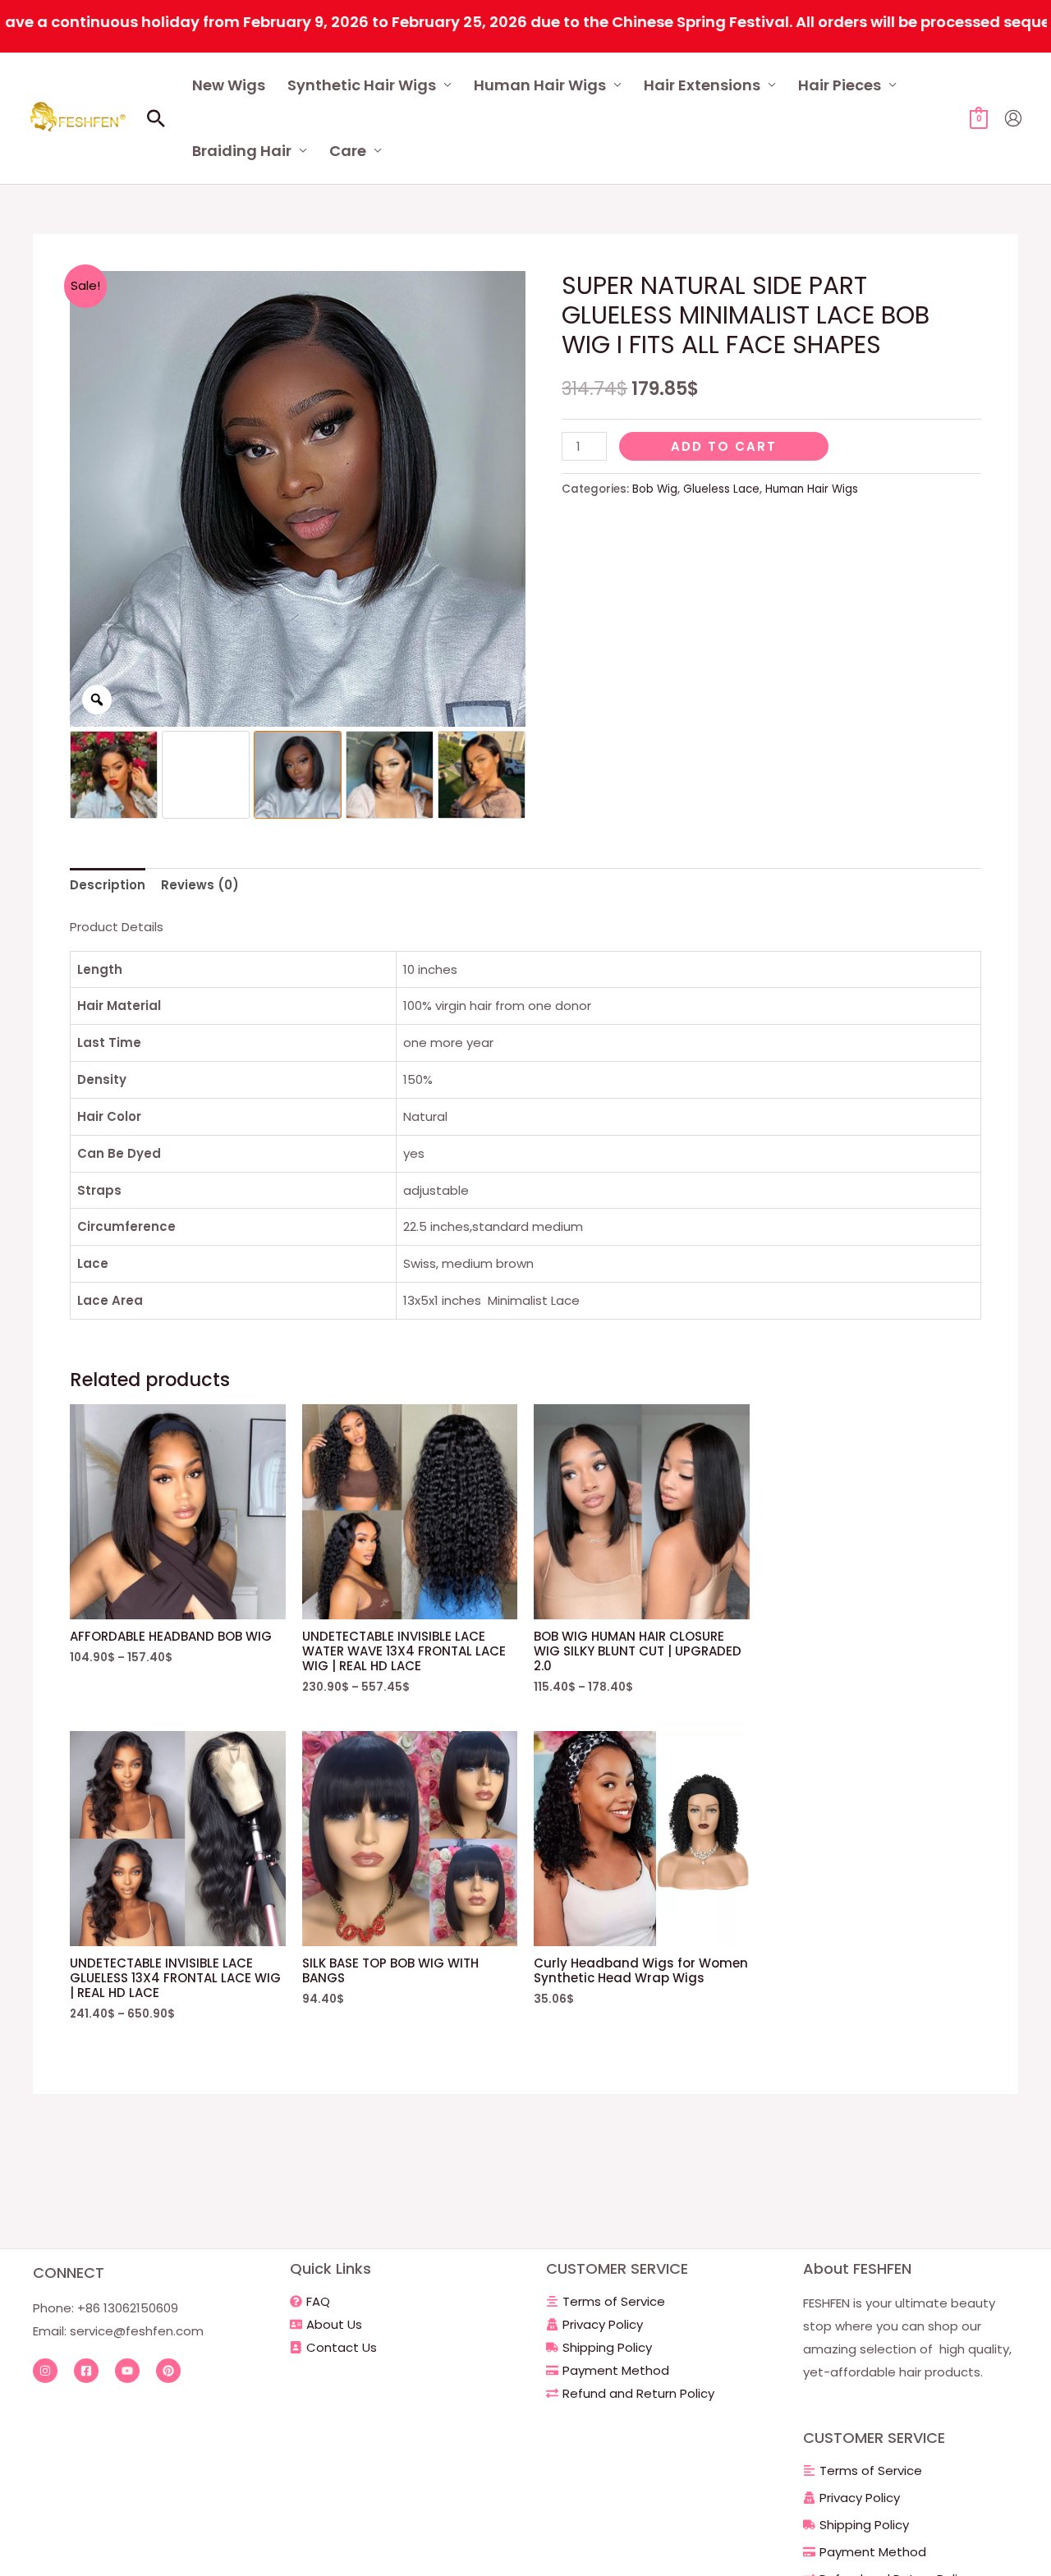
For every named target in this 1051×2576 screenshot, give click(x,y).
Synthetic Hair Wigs (362, 85)
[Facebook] (86, 2371)
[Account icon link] (1013, 118)
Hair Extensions (702, 85)
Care (348, 151)
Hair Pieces (840, 85)
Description (108, 885)
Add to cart (724, 446)
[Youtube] (127, 2371)
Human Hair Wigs (540, 85)
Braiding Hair (242, 151)
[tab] (108, 886)
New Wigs (229, 85)
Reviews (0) (200, 885)
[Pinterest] (168, 2371)
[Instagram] (45, 2371)
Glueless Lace (721, 489)
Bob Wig (655, 489)
